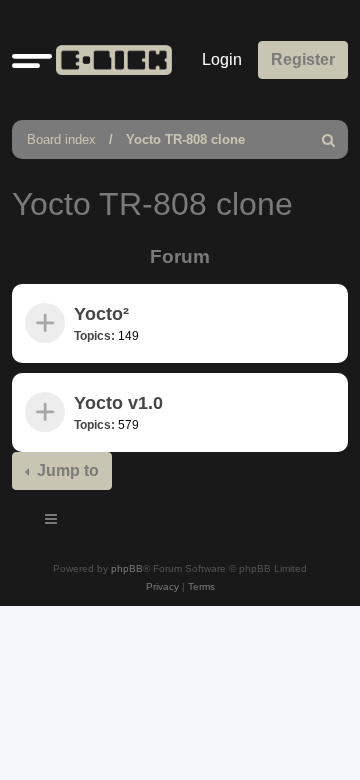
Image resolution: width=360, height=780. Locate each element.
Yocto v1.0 (118, 403)
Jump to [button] (66, 470)
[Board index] (110, 60)
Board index (61, 139)
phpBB (127, 568)
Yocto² (101, 314)
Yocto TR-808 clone (185, 139)
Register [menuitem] (303, 59)
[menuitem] (329, 139)
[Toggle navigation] (52, 522)
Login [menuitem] (222, 59)
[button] (32, 60)
